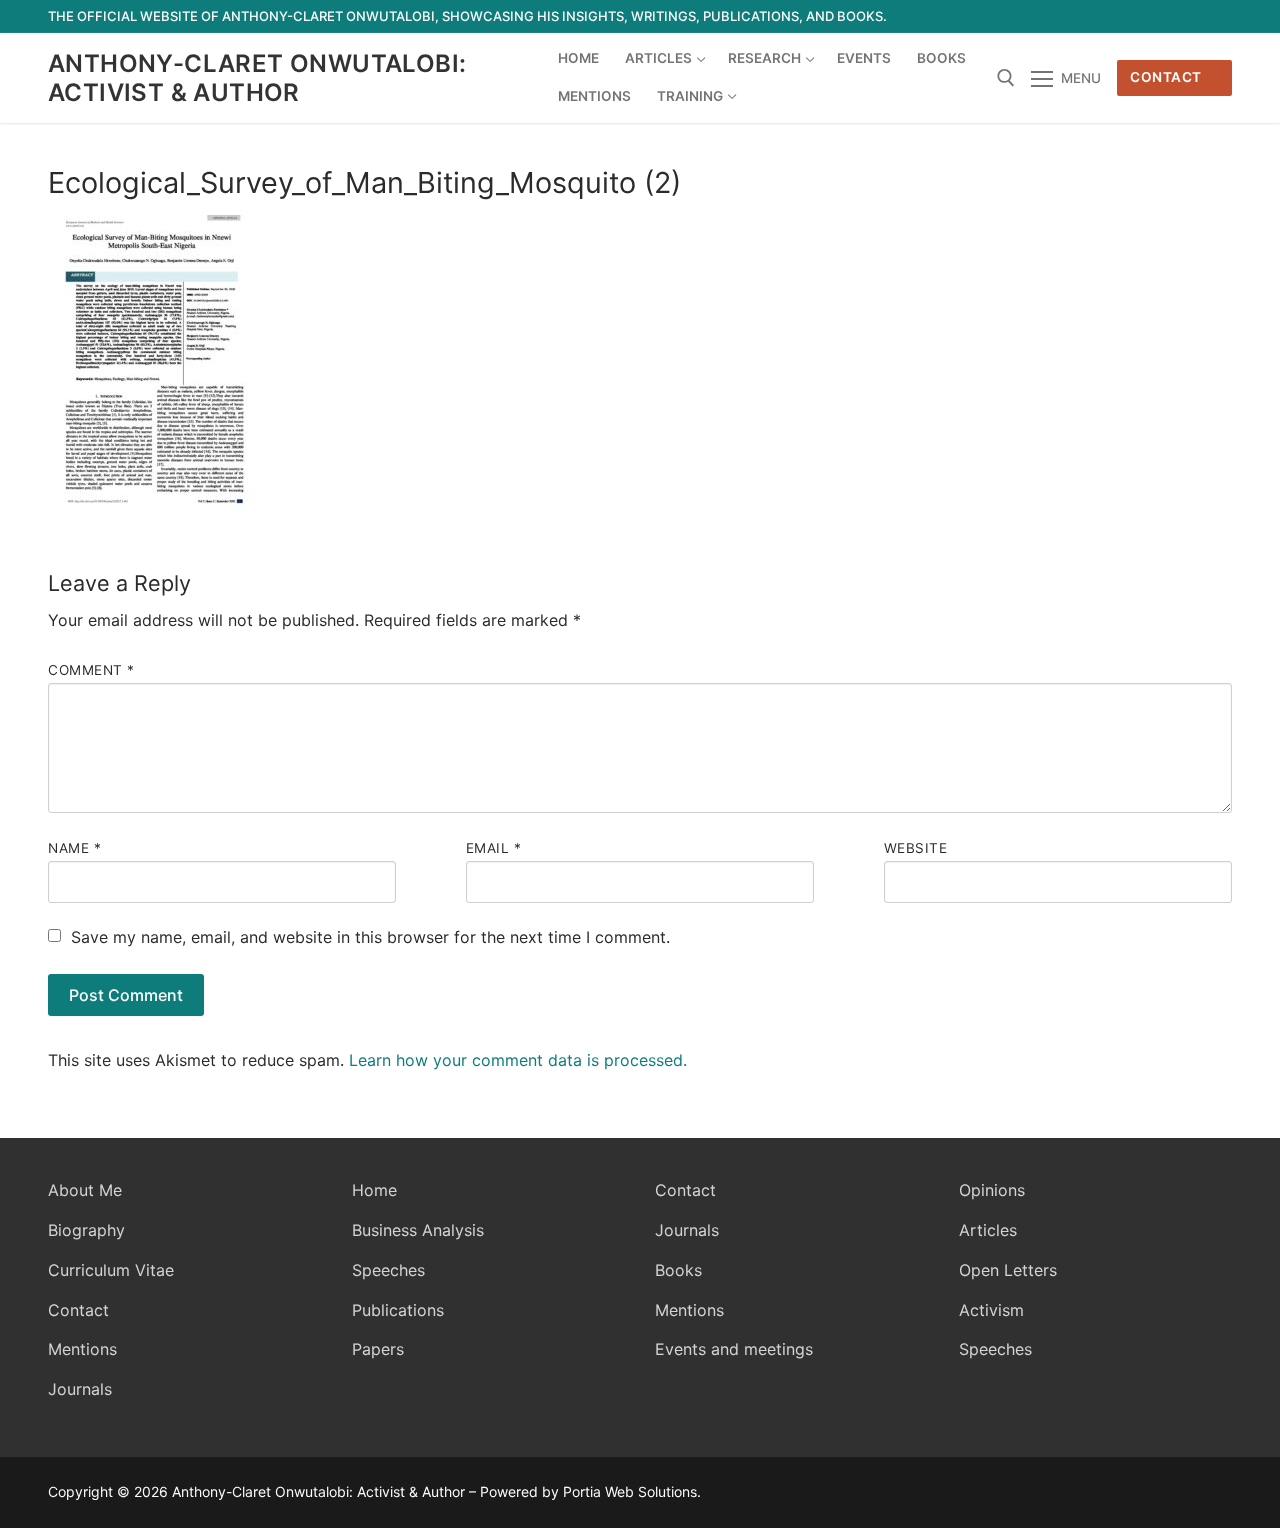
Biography (86, 1230)
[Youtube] (1143, 16)
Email (494, 848)
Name (74, 848)
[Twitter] (1107, 16)
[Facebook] (1070, 16)
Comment (91, 670)
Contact (1166, 77)
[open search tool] (1006, 78)
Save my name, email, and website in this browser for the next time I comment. (370, 937)
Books (678, 1270)
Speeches (388, 1270)
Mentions (82, 1349)
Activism (991, 1310)
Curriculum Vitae (111, 1270)
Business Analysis (418, 1230)
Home (374, 1190)
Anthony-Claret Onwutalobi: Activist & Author (257, 78)
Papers (378, 1349)
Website (916, 848)
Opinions (992, 1190)
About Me (85, 1190)
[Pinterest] (1216, 16)
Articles (988, 1230)
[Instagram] (1180, 16)
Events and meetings (734, 1349)
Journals (80, 1389)
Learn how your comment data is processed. (518, 1060)
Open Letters (1008, 1270)
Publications (398, 1310)
